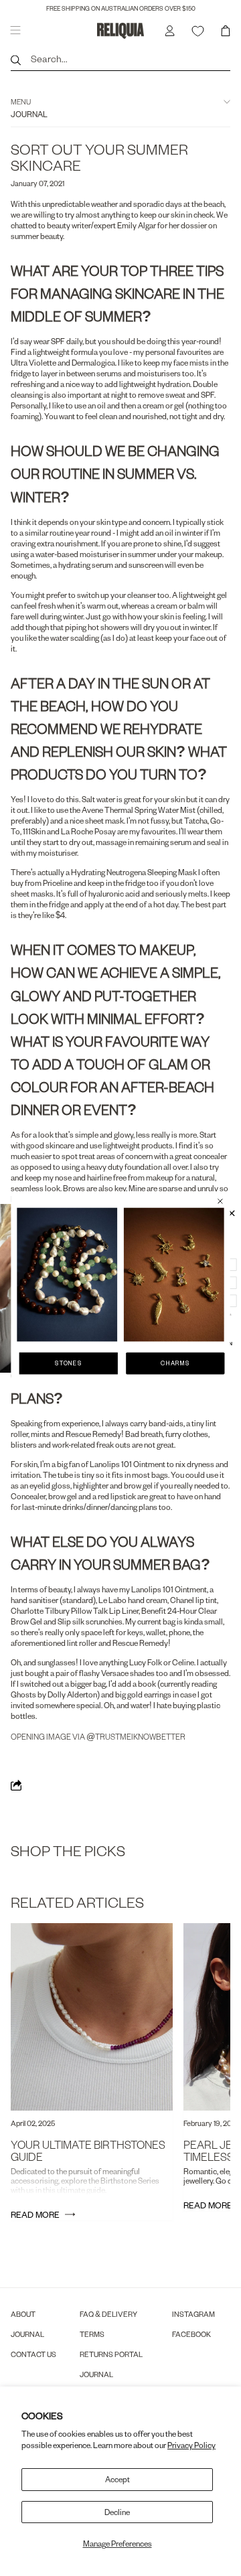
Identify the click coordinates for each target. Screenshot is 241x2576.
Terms (92, 2334)
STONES (68, 1363)
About (23, 2314)
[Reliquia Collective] (120, 30)
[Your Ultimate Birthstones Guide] (92, 2017)
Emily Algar (137, 225)
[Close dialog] (220, 1201)
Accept (117, 2479)
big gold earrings (143, 1694)
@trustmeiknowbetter (136, 1737)
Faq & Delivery (108, 2314)
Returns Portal (111, 2354)
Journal (27, 2334)
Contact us (33, 2354)
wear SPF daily (58, 341)
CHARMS (175, 1363)
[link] (67, 1274)
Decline (117, 2512)
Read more (35, 2214)
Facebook (191, 2334)
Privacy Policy (191, 2445)
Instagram (193, 2314)
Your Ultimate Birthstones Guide (88, 2150)
